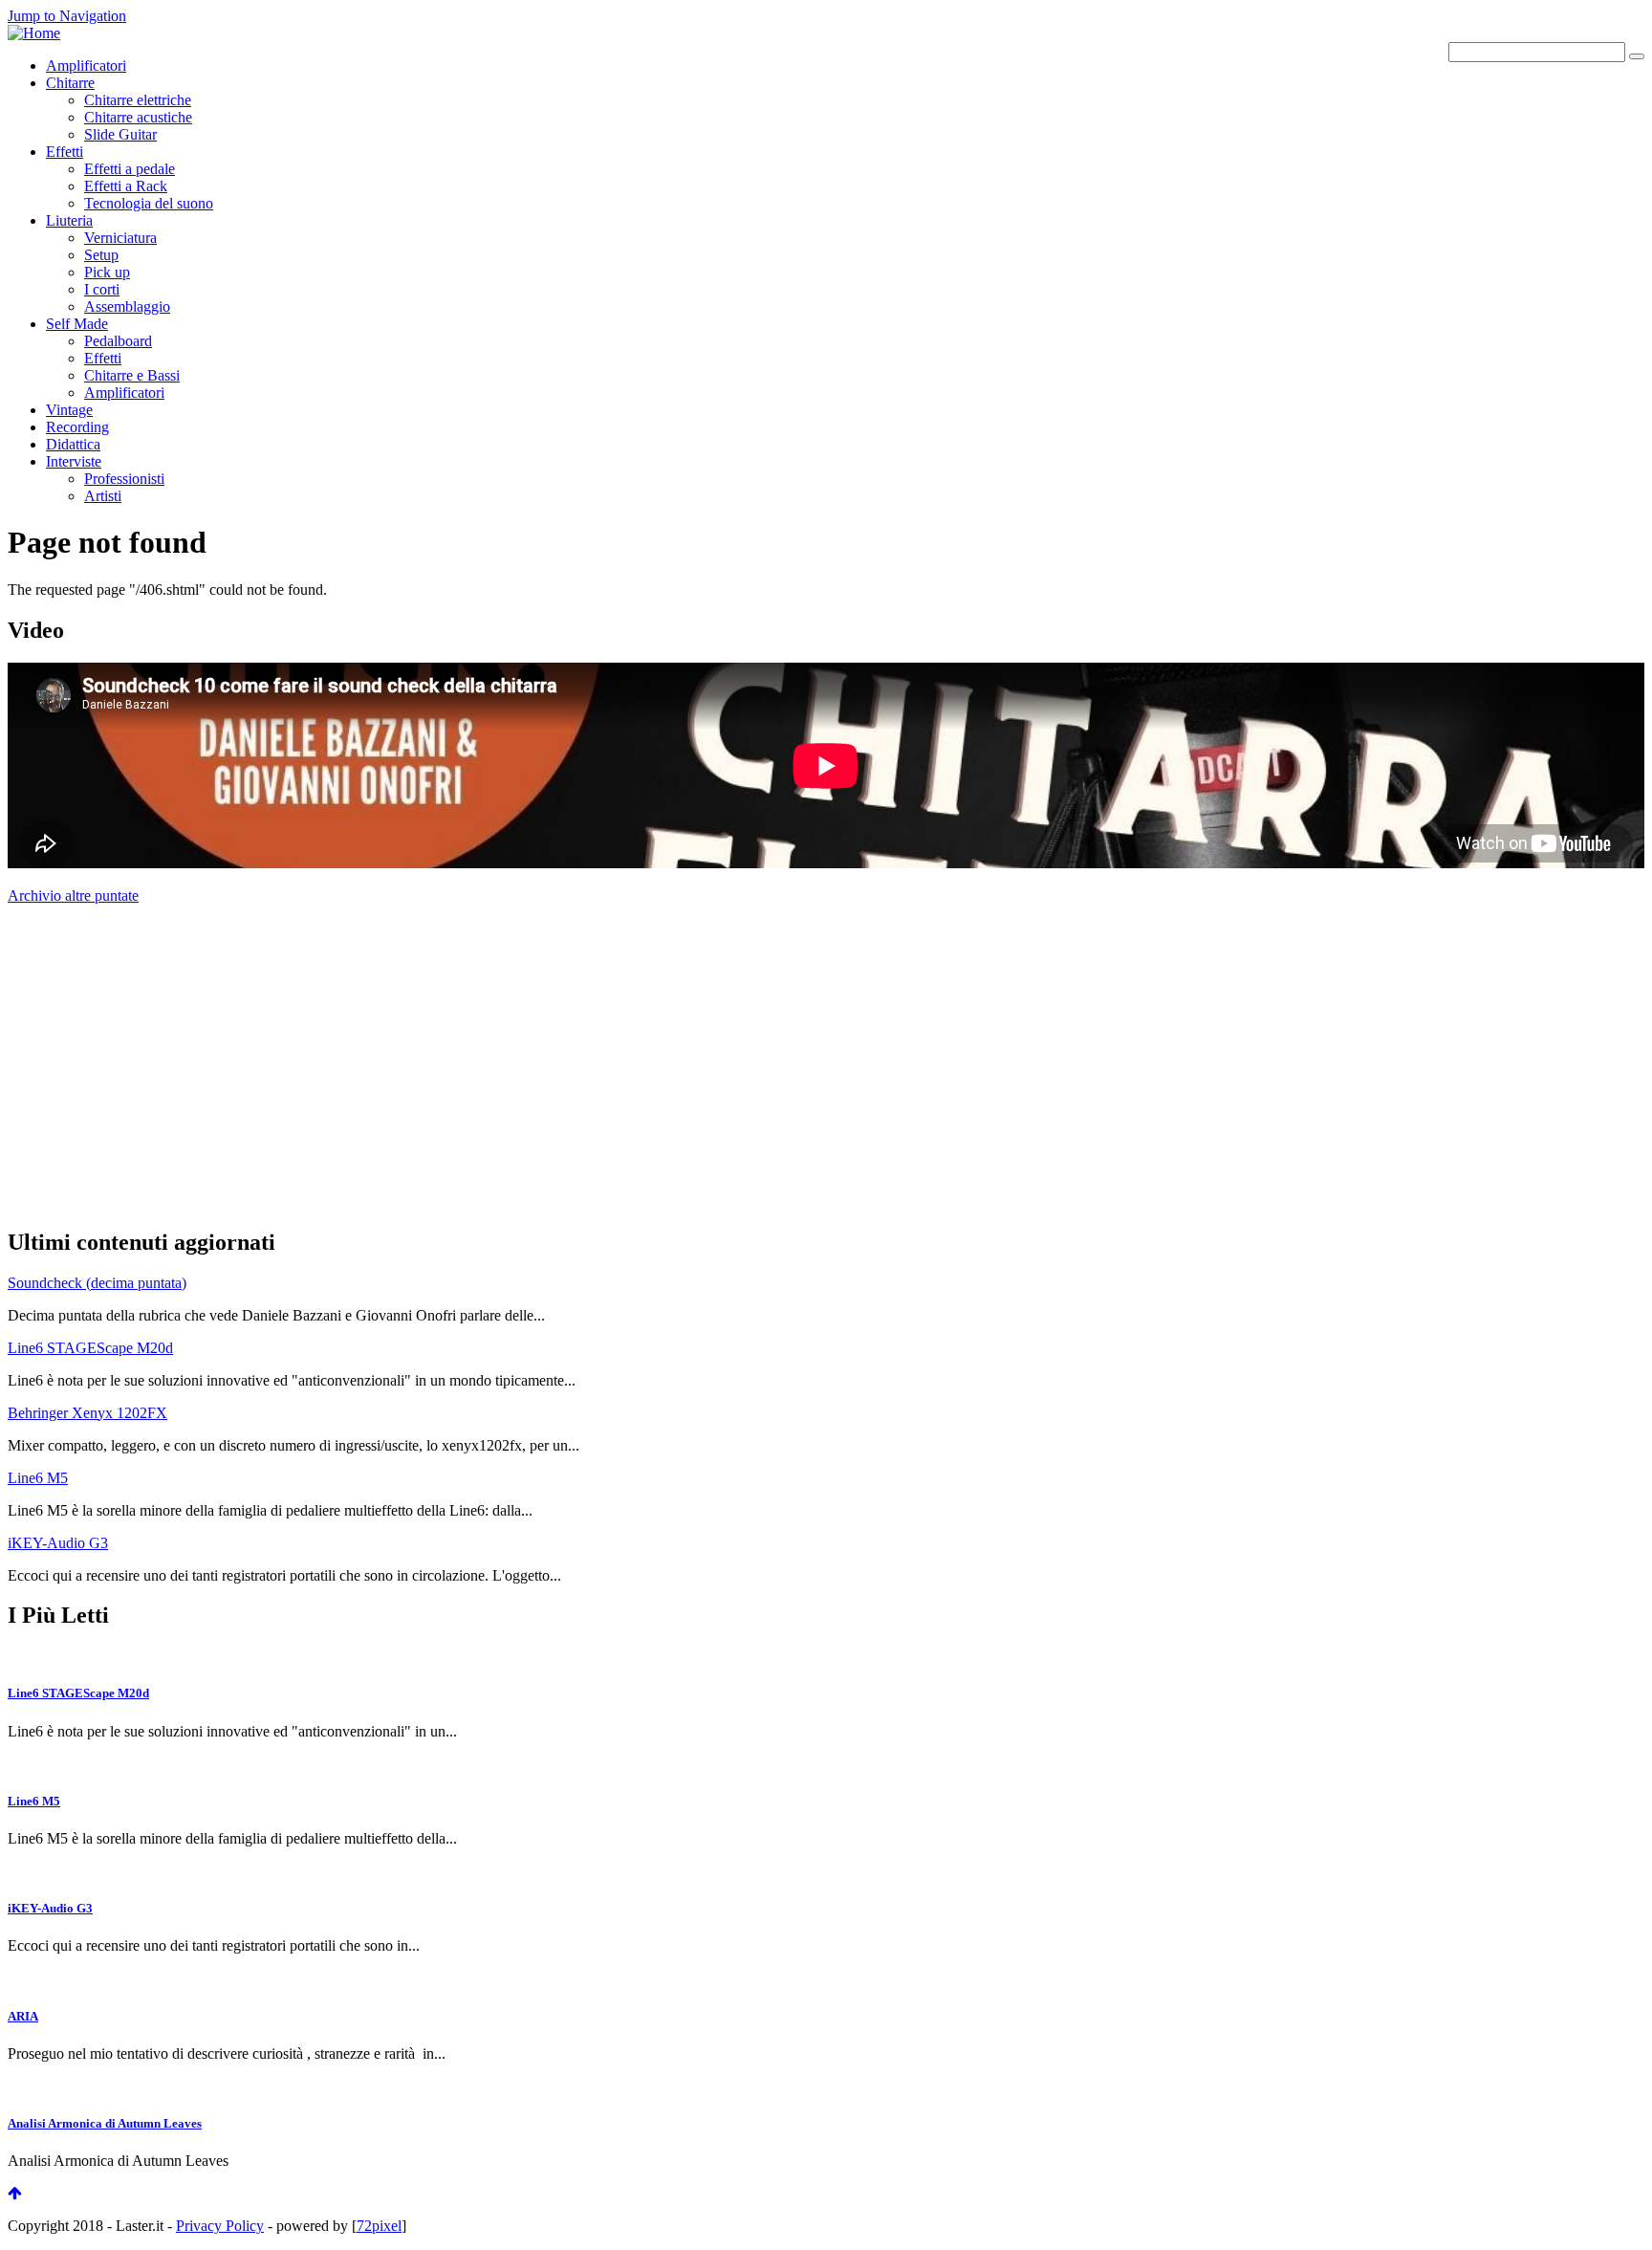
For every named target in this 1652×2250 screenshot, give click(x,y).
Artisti (103, 496)
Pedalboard (118, 341)
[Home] (34, 33)
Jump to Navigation (67, 16)
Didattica (73, 444)
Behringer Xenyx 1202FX (87, 1413)
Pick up (107, 272)
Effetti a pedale (130, 169)
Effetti (65, 152)
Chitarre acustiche (138, 117)
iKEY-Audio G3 (58, 1543)
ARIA (23, 2016)
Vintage (69, 410)
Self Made (77, 324)
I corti (102, 289)
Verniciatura (120, 238)
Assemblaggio (127, 306)
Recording (77, 427)
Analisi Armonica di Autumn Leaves (105, 2123)
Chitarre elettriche (138, 100)
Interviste (74, 461)
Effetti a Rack (126, 186)
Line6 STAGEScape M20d (90, 1348)
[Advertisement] (151, 1063)
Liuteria (69, 220)
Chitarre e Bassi (132, 375)
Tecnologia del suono (149, 203)
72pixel (379, 2226)
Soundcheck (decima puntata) (97, 1283)
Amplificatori (86, 66)
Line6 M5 (38, 1478)
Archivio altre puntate (73, 896)
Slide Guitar (120, 134)
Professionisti (124, 479)
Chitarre (70, 83)
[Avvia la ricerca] (1637, 56)
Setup (101, 255)
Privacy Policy (220, 2226)
